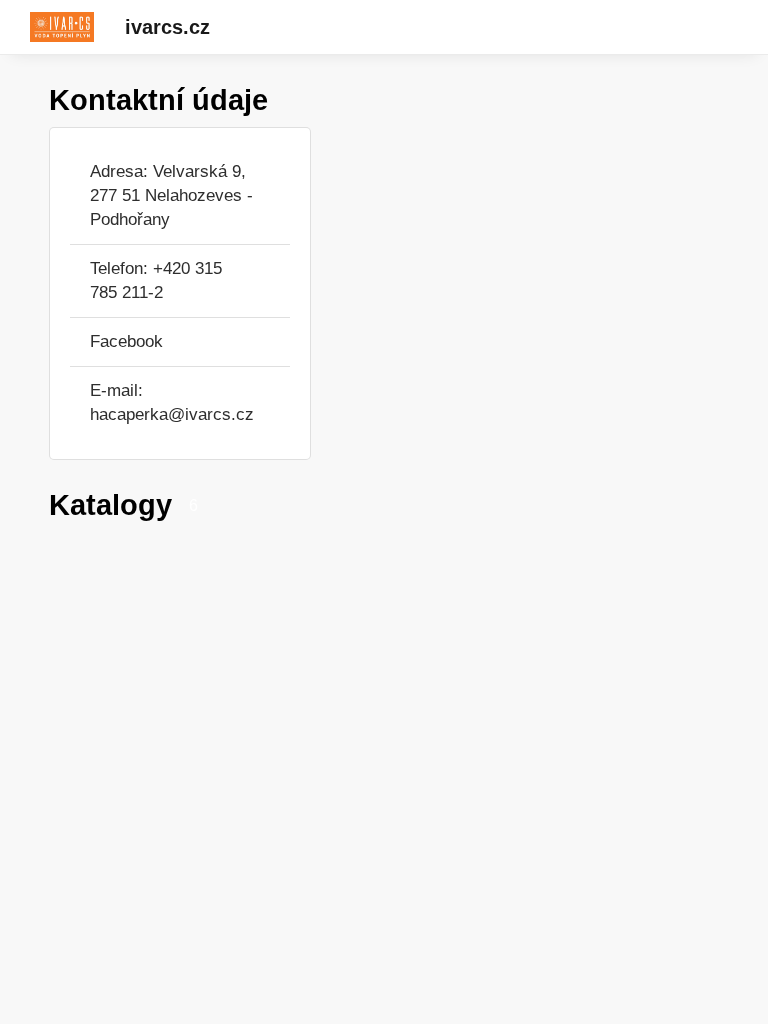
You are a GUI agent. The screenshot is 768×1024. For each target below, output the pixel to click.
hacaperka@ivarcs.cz (172, 414)
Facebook (126, 341)
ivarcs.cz (167, 27)
